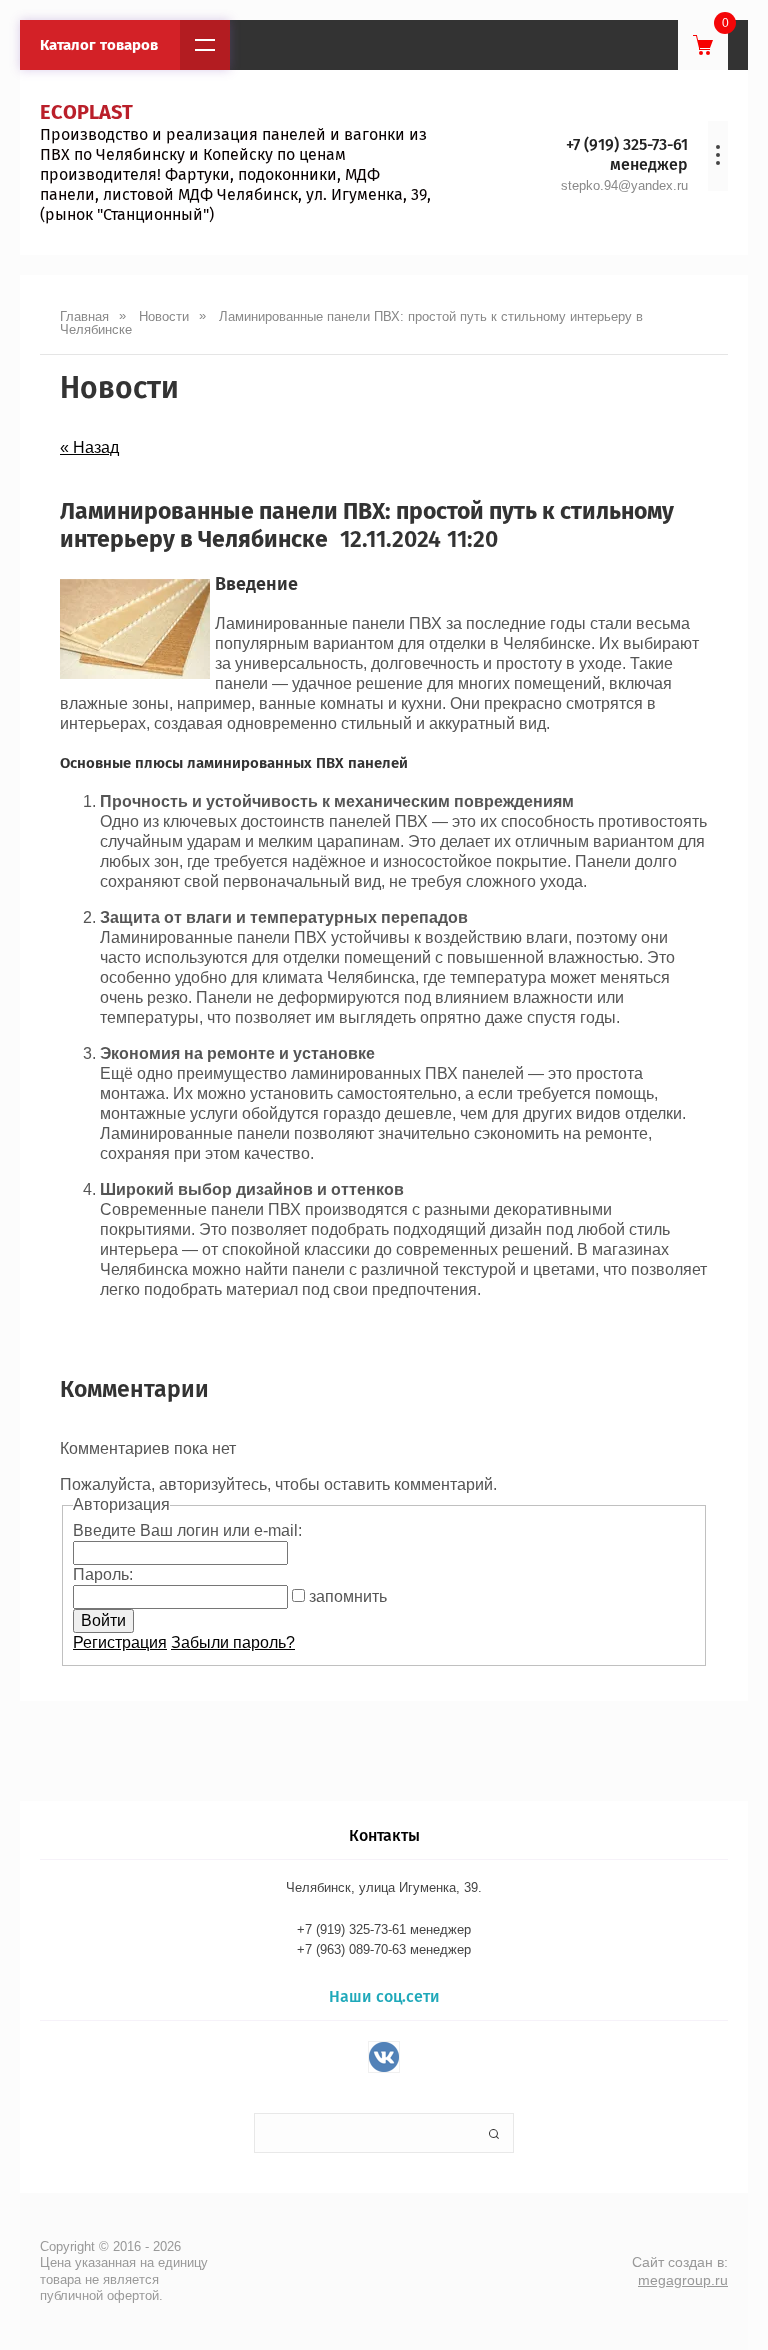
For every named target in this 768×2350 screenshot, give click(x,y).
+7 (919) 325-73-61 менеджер (627, 154)
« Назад (89, 447)
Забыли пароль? (233, 1642)
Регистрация (120, 1642)
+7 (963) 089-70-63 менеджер (384, 1949)
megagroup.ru (683, 2280)
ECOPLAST (86, 112)
